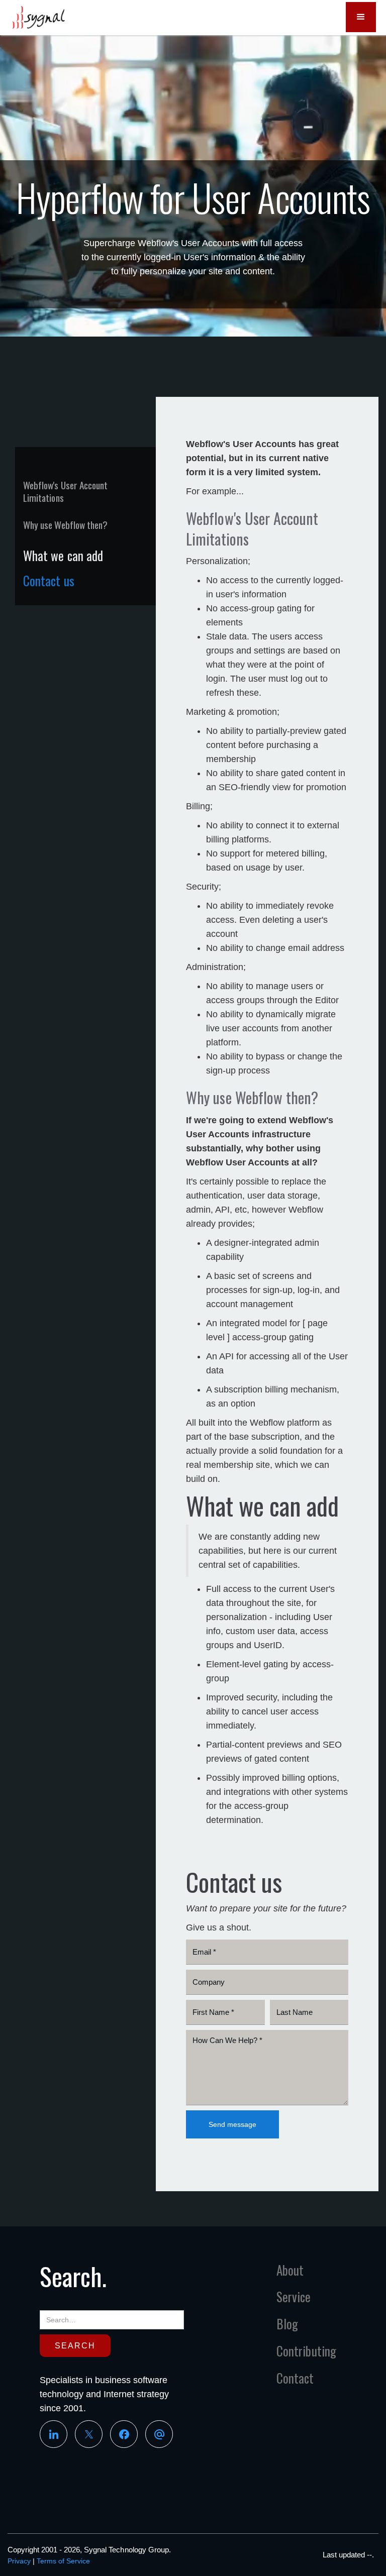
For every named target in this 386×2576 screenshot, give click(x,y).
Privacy (19, 2561)
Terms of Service (63, 2561)
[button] (361, 17)
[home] (38, 18)
